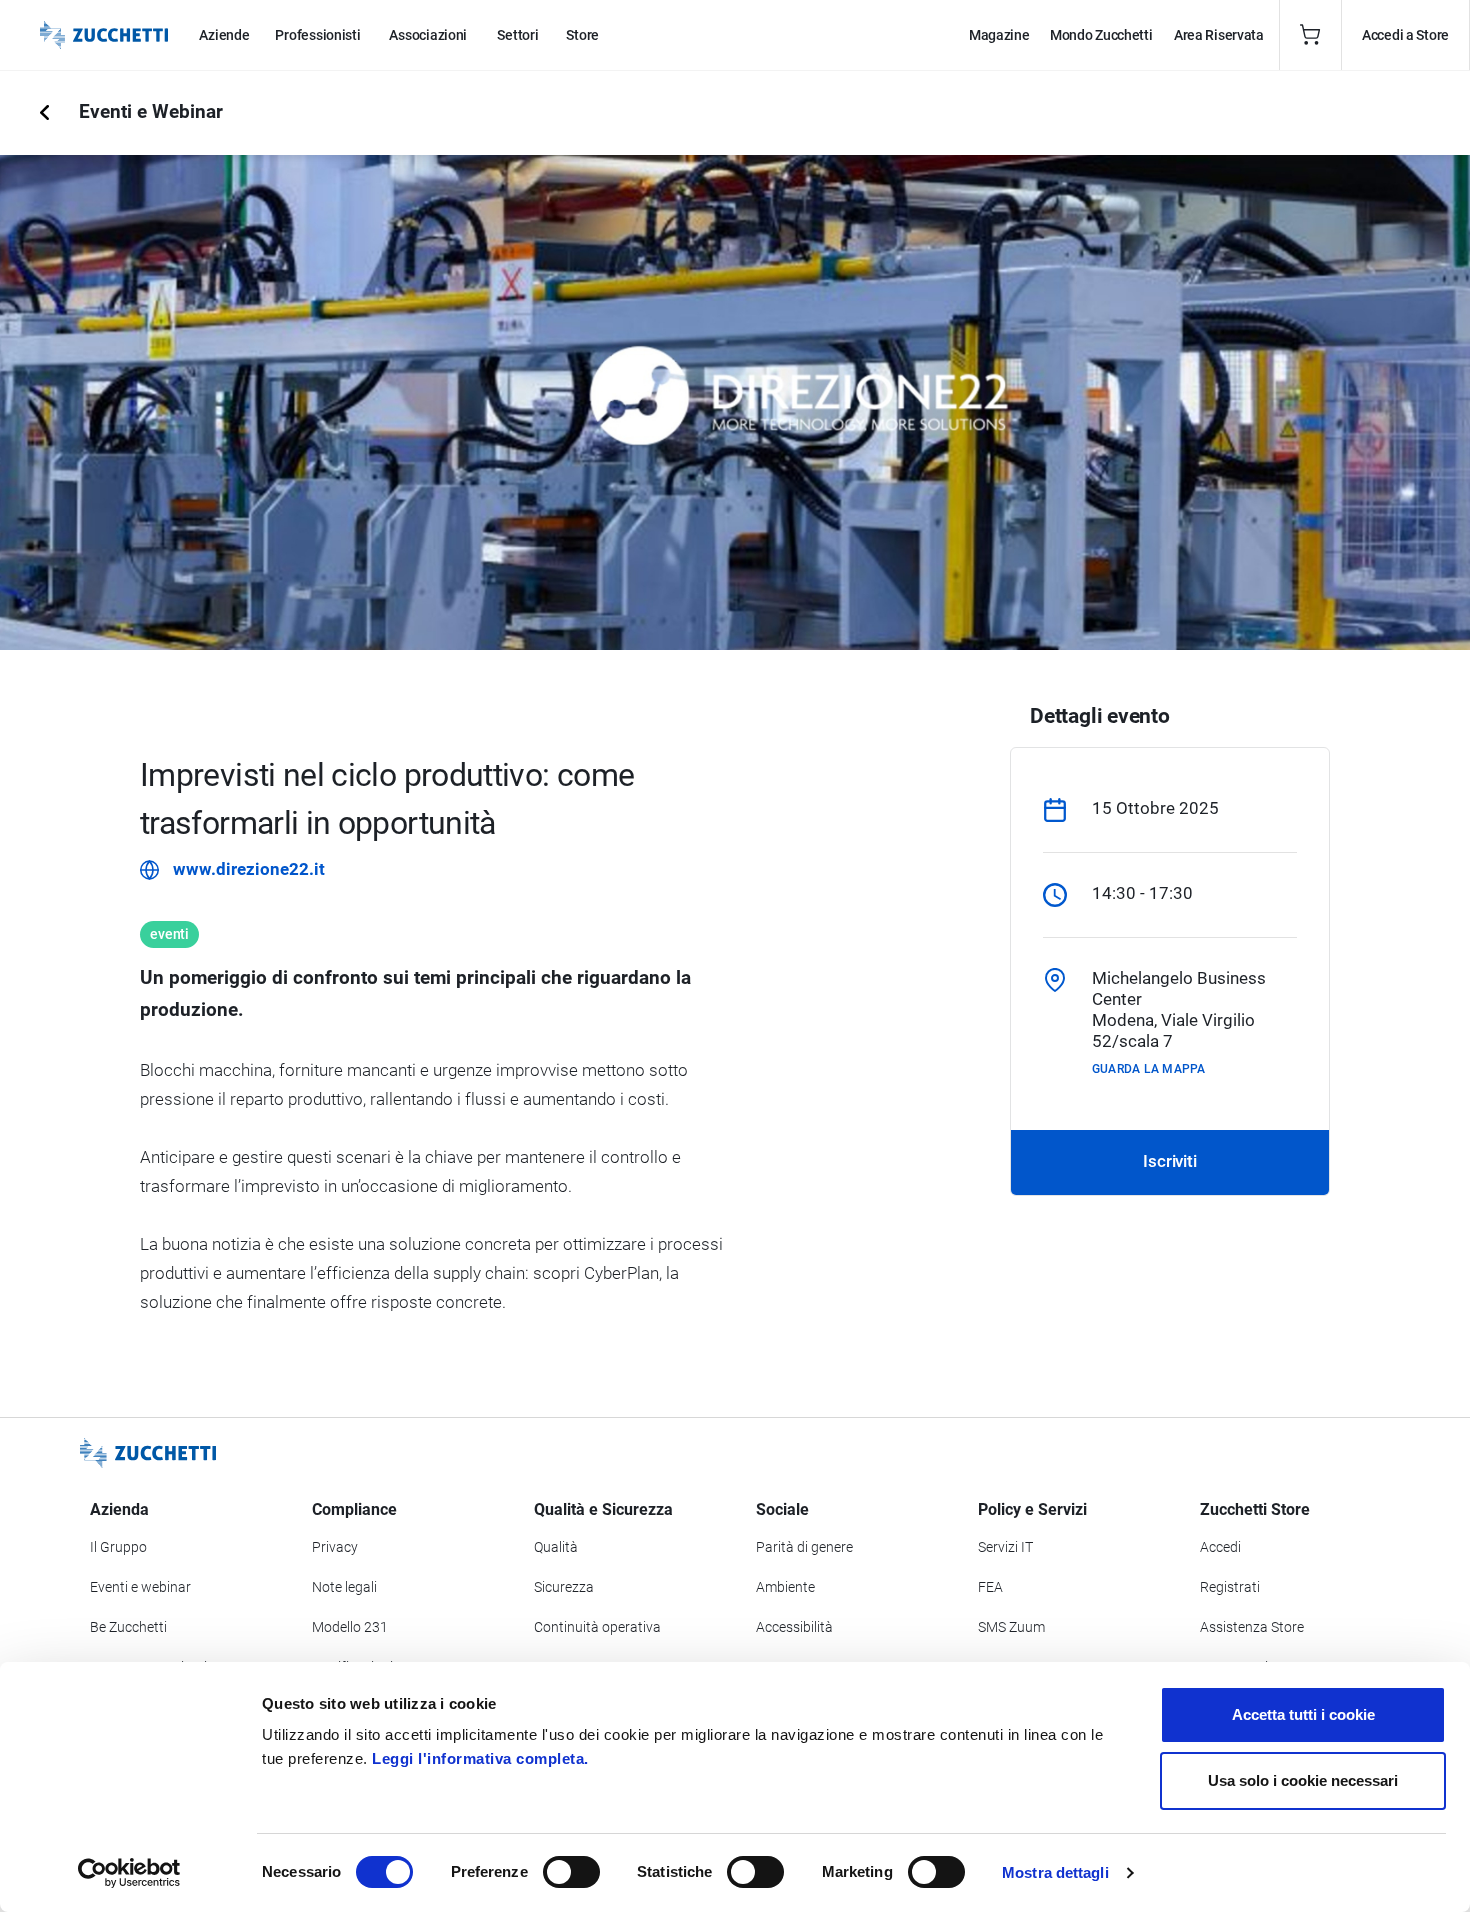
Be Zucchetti (128, 1627)
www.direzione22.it (249, 869)
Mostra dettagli (1055, 1872)
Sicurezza (564, 1587)
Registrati (1230, 1587)
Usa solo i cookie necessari (1303, 1780)
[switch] (571, 1872)
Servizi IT (1005, 1547)
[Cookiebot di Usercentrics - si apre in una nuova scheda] (129, 1873)
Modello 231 (350, 1627)
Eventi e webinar (140, 1587)
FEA (990, 1587)
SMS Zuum (1011, 1627)
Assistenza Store (1252, 1627)
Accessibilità (794, 1627)
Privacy (335, 1547)
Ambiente (785, 1587)
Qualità (556, 1547)
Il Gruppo (118, 1547)
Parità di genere (804, 1547)
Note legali (344, 1587)
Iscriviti (1169, 1161)
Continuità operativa (597, 1627)
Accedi (1220, 1547)
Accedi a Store (1405, 35)
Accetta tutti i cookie (1303, 1714)
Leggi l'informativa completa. (480, 1758)
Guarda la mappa (1149, 1069)
